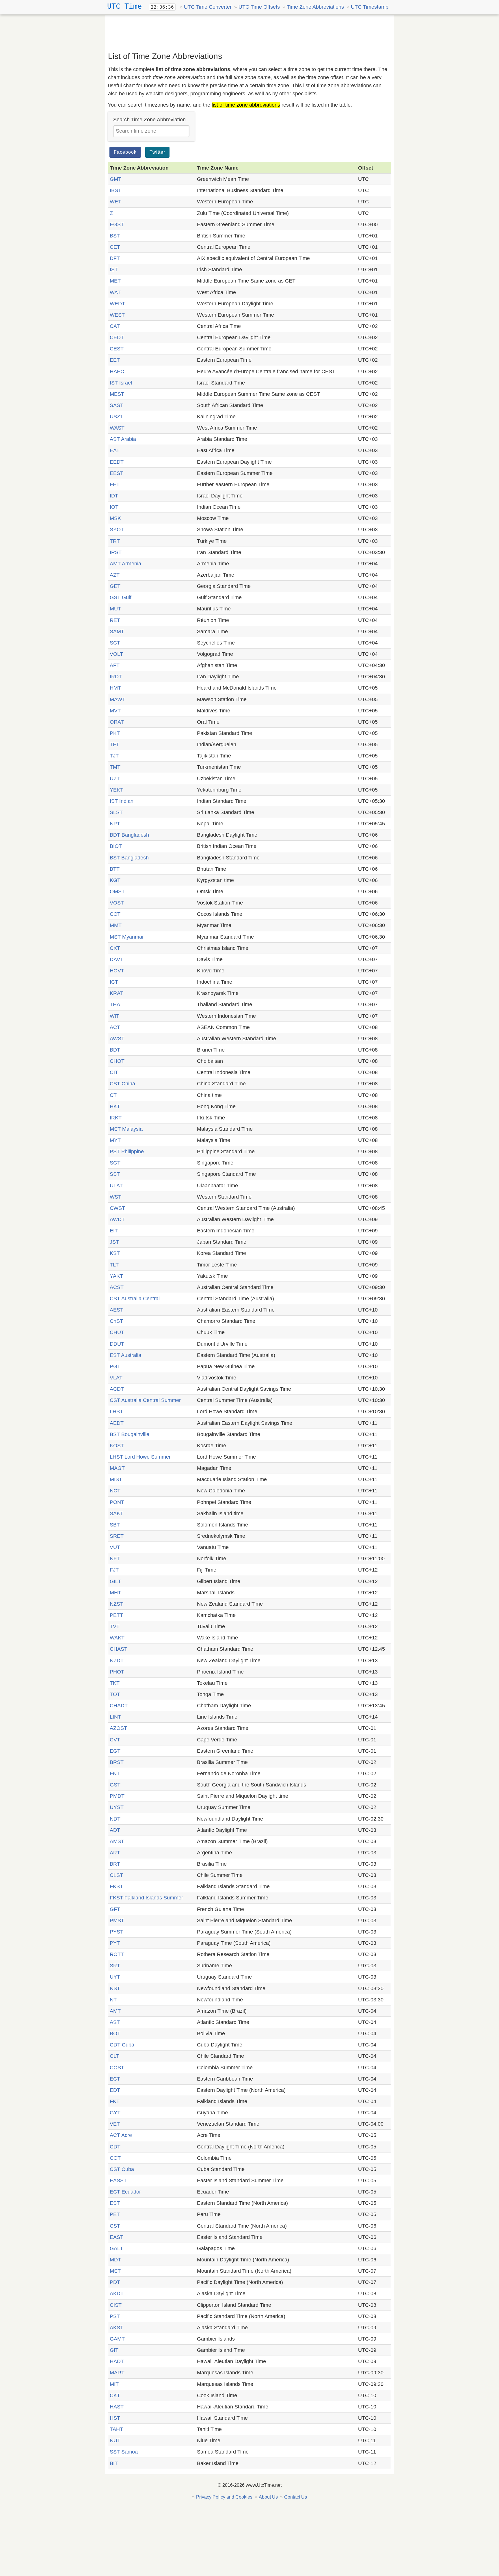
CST (115, 2226)
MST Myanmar (127, 937)
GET (115, 586)
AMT (115, 2011)
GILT (115, 1581)
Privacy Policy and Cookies (224, 2497)
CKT (115, 2395)
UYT (115, 1977)
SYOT (117, 530)
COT (115, 2158)
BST (115, 236)
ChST (116, 1321)
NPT (115, 824)
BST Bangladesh (129, 858)
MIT (114, 2384)
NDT (115, 1819)
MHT (115, 1593)
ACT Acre (121, 2135)
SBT (115, 1525)
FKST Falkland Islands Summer (146, 1898)
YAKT (116, 1276)
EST (115, 2203)
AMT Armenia (125, 564)
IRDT (116, 677)
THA (115, 1004)
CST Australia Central (135, 1299)
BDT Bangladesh (129, 835)
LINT (115, 1717)
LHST (116, 1411)
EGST (117, 224)
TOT (115, 1694)
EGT (115, 1751)
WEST (117, 315)
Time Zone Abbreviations (315, 7)
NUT (115, 2441)
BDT (115, 1050)
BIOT (116, 846)
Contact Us (296, 2497)
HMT (115, 688)
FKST (116, 1886)
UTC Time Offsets (259, 7)
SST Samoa (124, 2452)
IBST (116, 190)
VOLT (116, 654)
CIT (114, 1072)
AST (115, 2022)
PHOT (117, 1672)
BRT (115, 1864)
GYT (115, 2113)
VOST (117, 903)
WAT (115, 292)
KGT (115, 880)
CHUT (117, 1332)
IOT (114, 507)
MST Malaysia (126, 1129)
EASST (118, 2181)
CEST (117, 349)
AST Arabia (123, 439)
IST (114, 270)
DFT (115, 258)
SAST (117, 405)
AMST (117, 1841)
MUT (115, 609)
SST (115, 1174)
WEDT (117, 304)
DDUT (117, 1344)
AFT (115, 665)
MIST (116, 1479)
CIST (116, 2305)
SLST (116, 812)
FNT (115, 1773)
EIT (114, 1231)
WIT (114, 1016)
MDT (115, 2260)
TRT (115, 541)
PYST (117, 1932)
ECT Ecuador (125, 2192)
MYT (115, 1140)
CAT (115, 326)
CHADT (119, 1706)
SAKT (117, 1513)
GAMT (117, 2339)
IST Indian (122, 801)
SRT (115, 1966)
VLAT (116, 1378)
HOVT (117, 971)
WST (116, 1197)
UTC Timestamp (370, 7)
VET (115, 2124)
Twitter (157, 152)
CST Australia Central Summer (145, 1400)
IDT (114, 496)
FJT (114, 1570)
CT (113, 1095)
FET (115, 484)
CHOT (117, 1061)
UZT (115, 779)
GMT (116, 179)
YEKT (117, 790)
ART (115, 1853)
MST (115, 2271)
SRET (117, 1536)
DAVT (117, 959)
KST (115, 1253)
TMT (115, 767)
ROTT (117, 1954)
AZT (115, 575)
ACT (115, 1027)
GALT (116, 2248)
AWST (117, 1039)
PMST (117, 1921)
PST (115, 2316)
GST (115, 1785)
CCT (115, 914)
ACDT (117, 1389)
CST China (122, 1084)
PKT (115, 733)
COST (117, 2068)
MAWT (118, 699)
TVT (115, 1626)
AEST (117, 1310)
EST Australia (125, 1355)
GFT (115, 1909)
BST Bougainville (130, 1434)
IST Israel (121, 383)
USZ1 (116, 417)
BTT (115, 869)
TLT (114, 1265)
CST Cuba (122, 2169)
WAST (117, 428)
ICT (114, 982)
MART (117, 2373)
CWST (117, 1208)
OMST (117, 892)
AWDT (117, 1219)
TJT (114, 756)
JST (114, 1242)
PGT (115, 1366)
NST (115, 1988)
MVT (115, 711)
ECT (115, 2079)
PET (115, 2214)
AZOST (118, 1728)
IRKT (116, 1118)
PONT (117, 1502)
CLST (116, 1875)
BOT (115, 2033)
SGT (115, 1163)
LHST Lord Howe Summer (140, 1457)
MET (115, 281)
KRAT (117, 993)
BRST (117, 1762)
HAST (117, 2407)
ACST (117, 1287)
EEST (117, 473)
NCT (115, 1491)
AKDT (117, 2293)
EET (115, 360)
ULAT (116, 1186)
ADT (115, 1830)
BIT (114, 2463)
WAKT (117, 1638)
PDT (115, 2282)
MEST (117, 394)
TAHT (116, 2429)
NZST (117, 1604)
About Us (268, 2497)
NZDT (117, 1661)
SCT (115, 643)
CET (115, 247)
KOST (117, 1446)
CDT (115, 2147)
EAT (115, 450)
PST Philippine (127, 1152)
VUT (115, 1547)
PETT (116, 1615)
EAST (117, 2237)
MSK (115, 518)
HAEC (117, 372)
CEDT (117, 337)
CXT (115, 948)
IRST (116, 552)
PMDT (117, 1796)
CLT (114, 2056)
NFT (115, 1559)
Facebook (125, 152)
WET (116, 202)
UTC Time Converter (208, 7)
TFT (114, 744)
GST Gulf (121, 597)
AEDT (117, 1423)
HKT (115, 1106)
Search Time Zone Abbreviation (149, 120)
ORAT (117, 722)
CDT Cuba (122, 2045)
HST (115, 2418)
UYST (117, 1807)
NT (113, 2000)
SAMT (117, 632)
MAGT (117, 1468)
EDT (115, 2090)
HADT (117, 2361)
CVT (115, 1740)
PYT (115, 1943)
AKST (117, 2328)
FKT (115, 2101)
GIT (114, 2350)
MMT (116, 925)
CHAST (119, 1649)
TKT (115, 1683)
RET (115, 620)
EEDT (117, 462)
